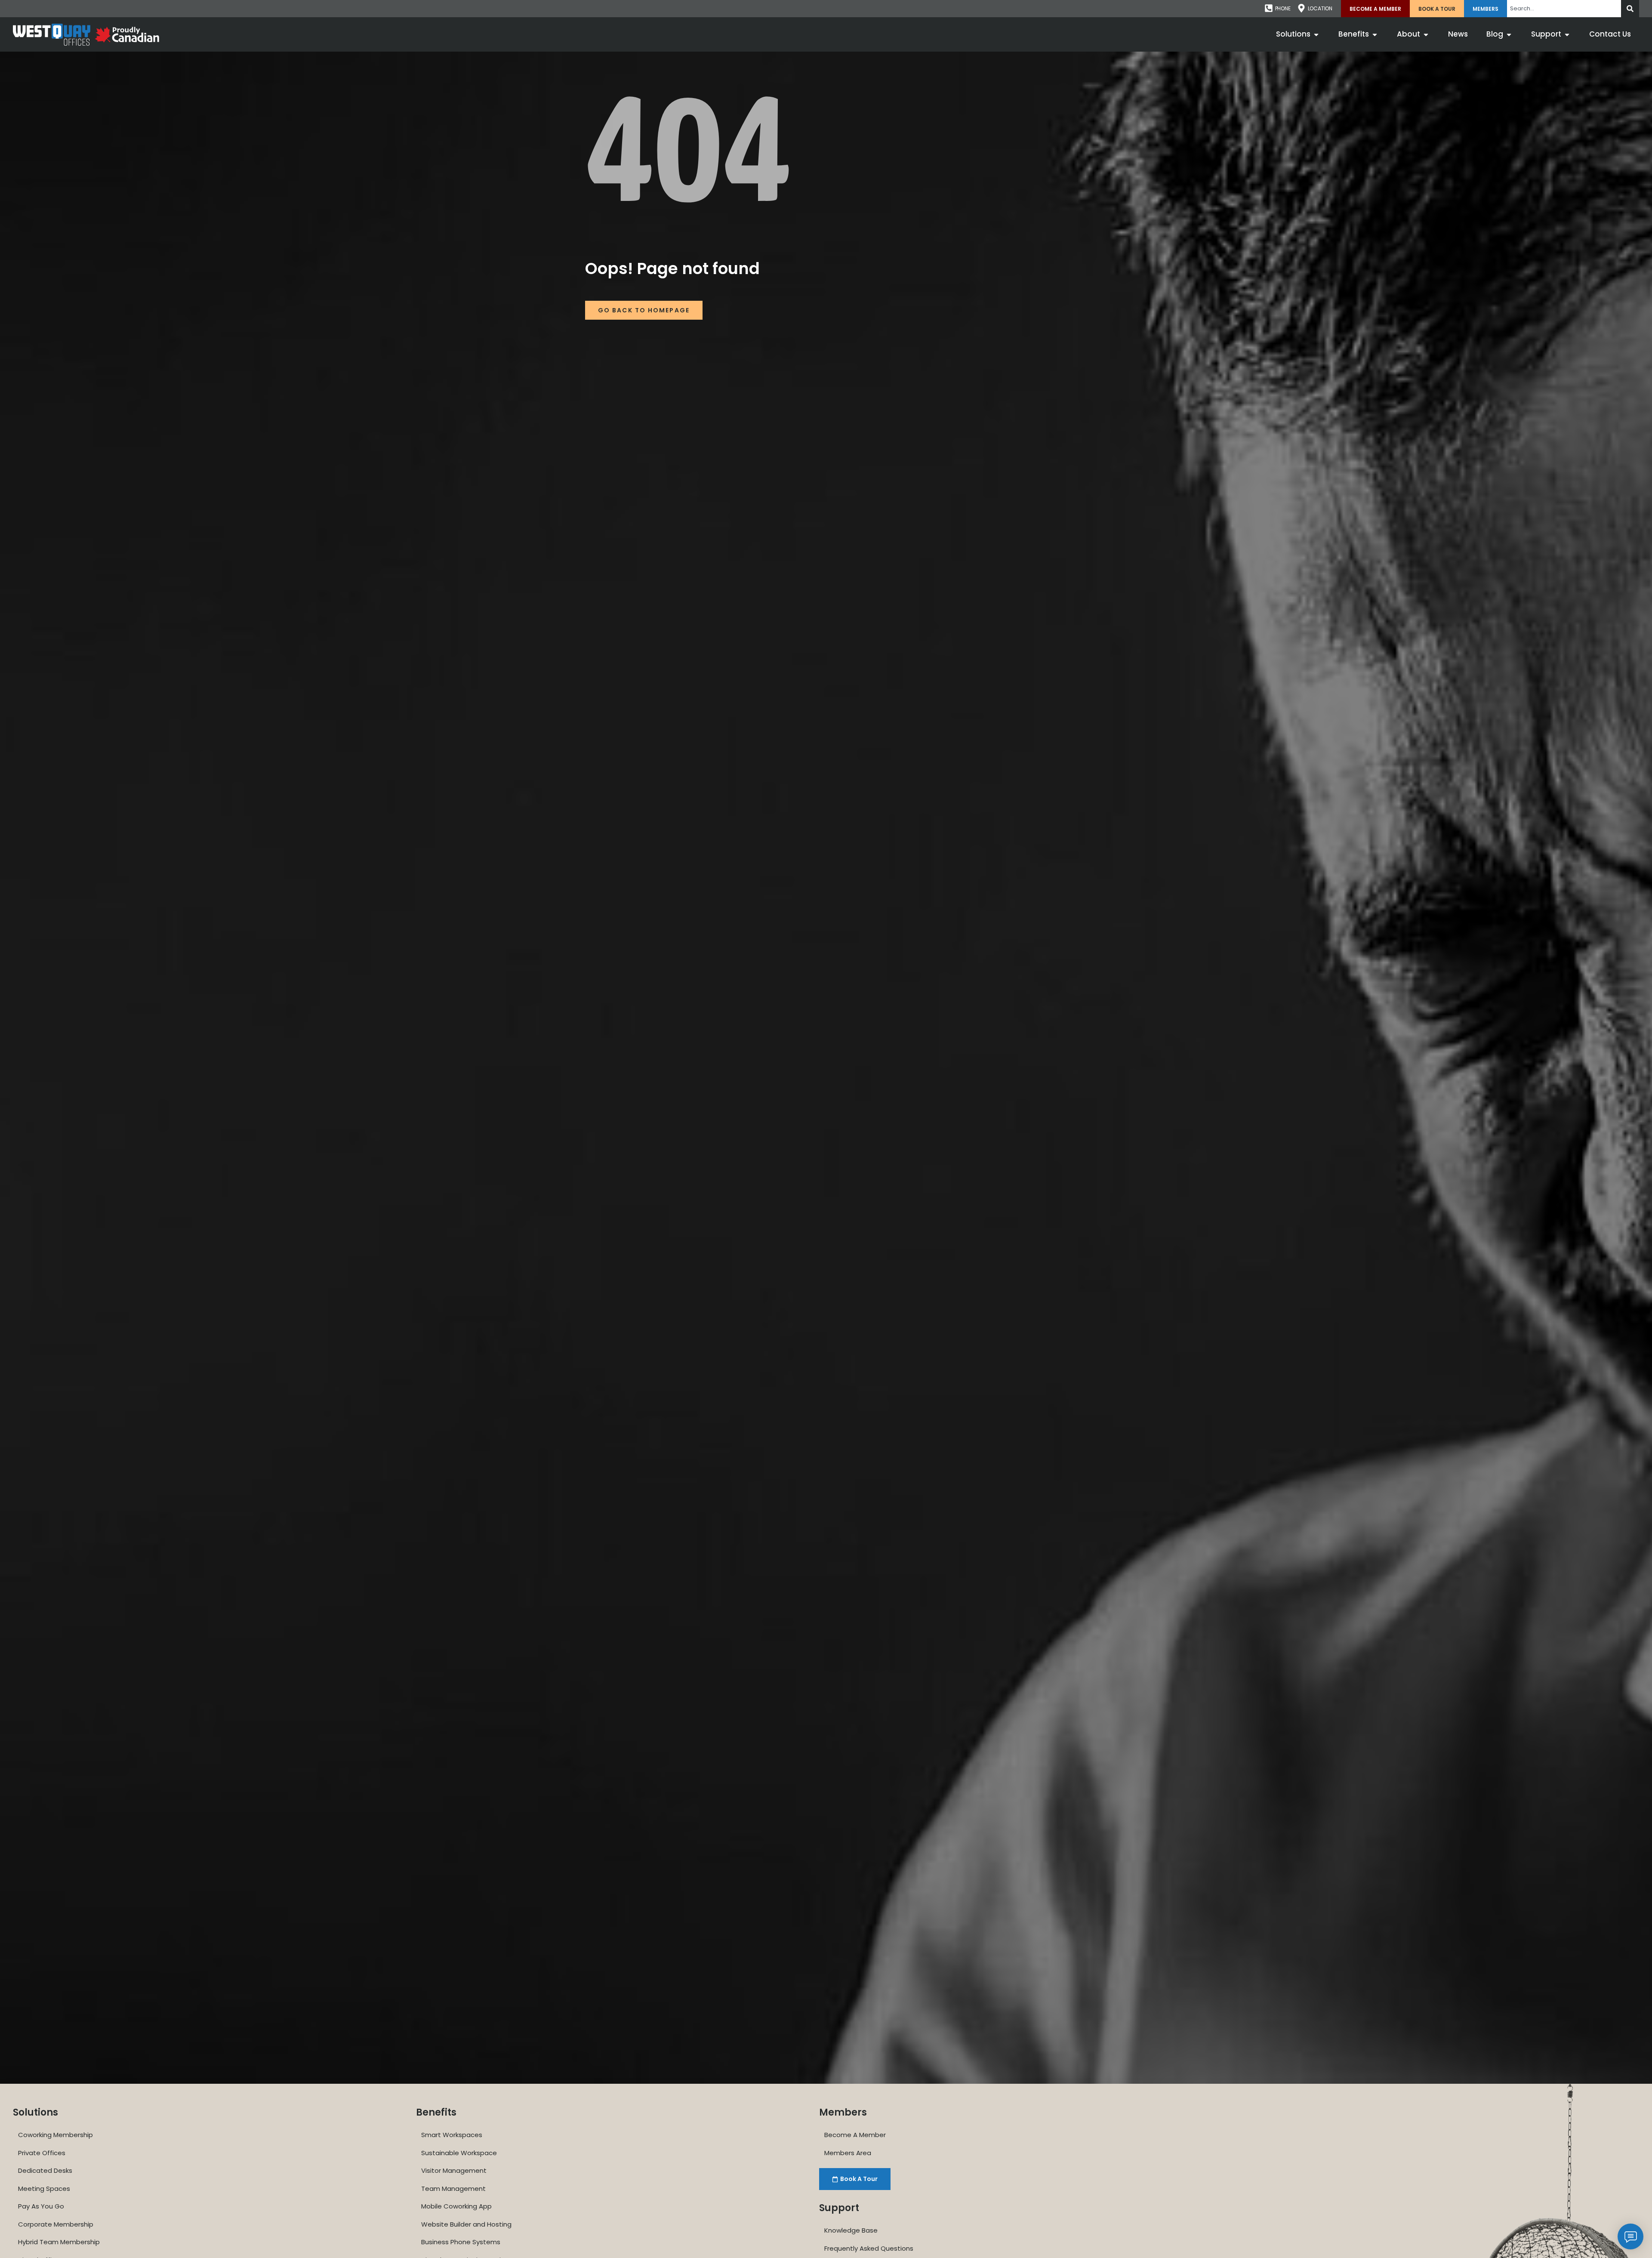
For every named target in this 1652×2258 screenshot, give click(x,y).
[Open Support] (1567, 34)
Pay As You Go (41, 2206)
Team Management (453, 2189)
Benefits (436, 2112)
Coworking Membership (55, 2135)
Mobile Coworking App (456, 2206)
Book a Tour (1437, 9)
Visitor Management (454, 2170)
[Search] (1630, 9)
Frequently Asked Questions (869, 2248)
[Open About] (1426, 34)
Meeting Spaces (44, 2189)
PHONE (1283, 8)
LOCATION (1320, 8)
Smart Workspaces (452, 2135)
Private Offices (42, 2153)
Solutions (35, 2112)
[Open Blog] (1509, 34)
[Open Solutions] (1316, 34)
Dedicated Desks (45, 2170)
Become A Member (1375, 9)
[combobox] (1564, 9)
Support (839, 2208)
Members (1486, 9)
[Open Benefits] (1375, 34)
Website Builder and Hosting (466, 2224)
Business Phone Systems (461, 2242)
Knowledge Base (851, 2230)
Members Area (848, 2153)
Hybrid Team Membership (59, 2242)
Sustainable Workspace (459, 2153)
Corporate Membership (56, 2224)
